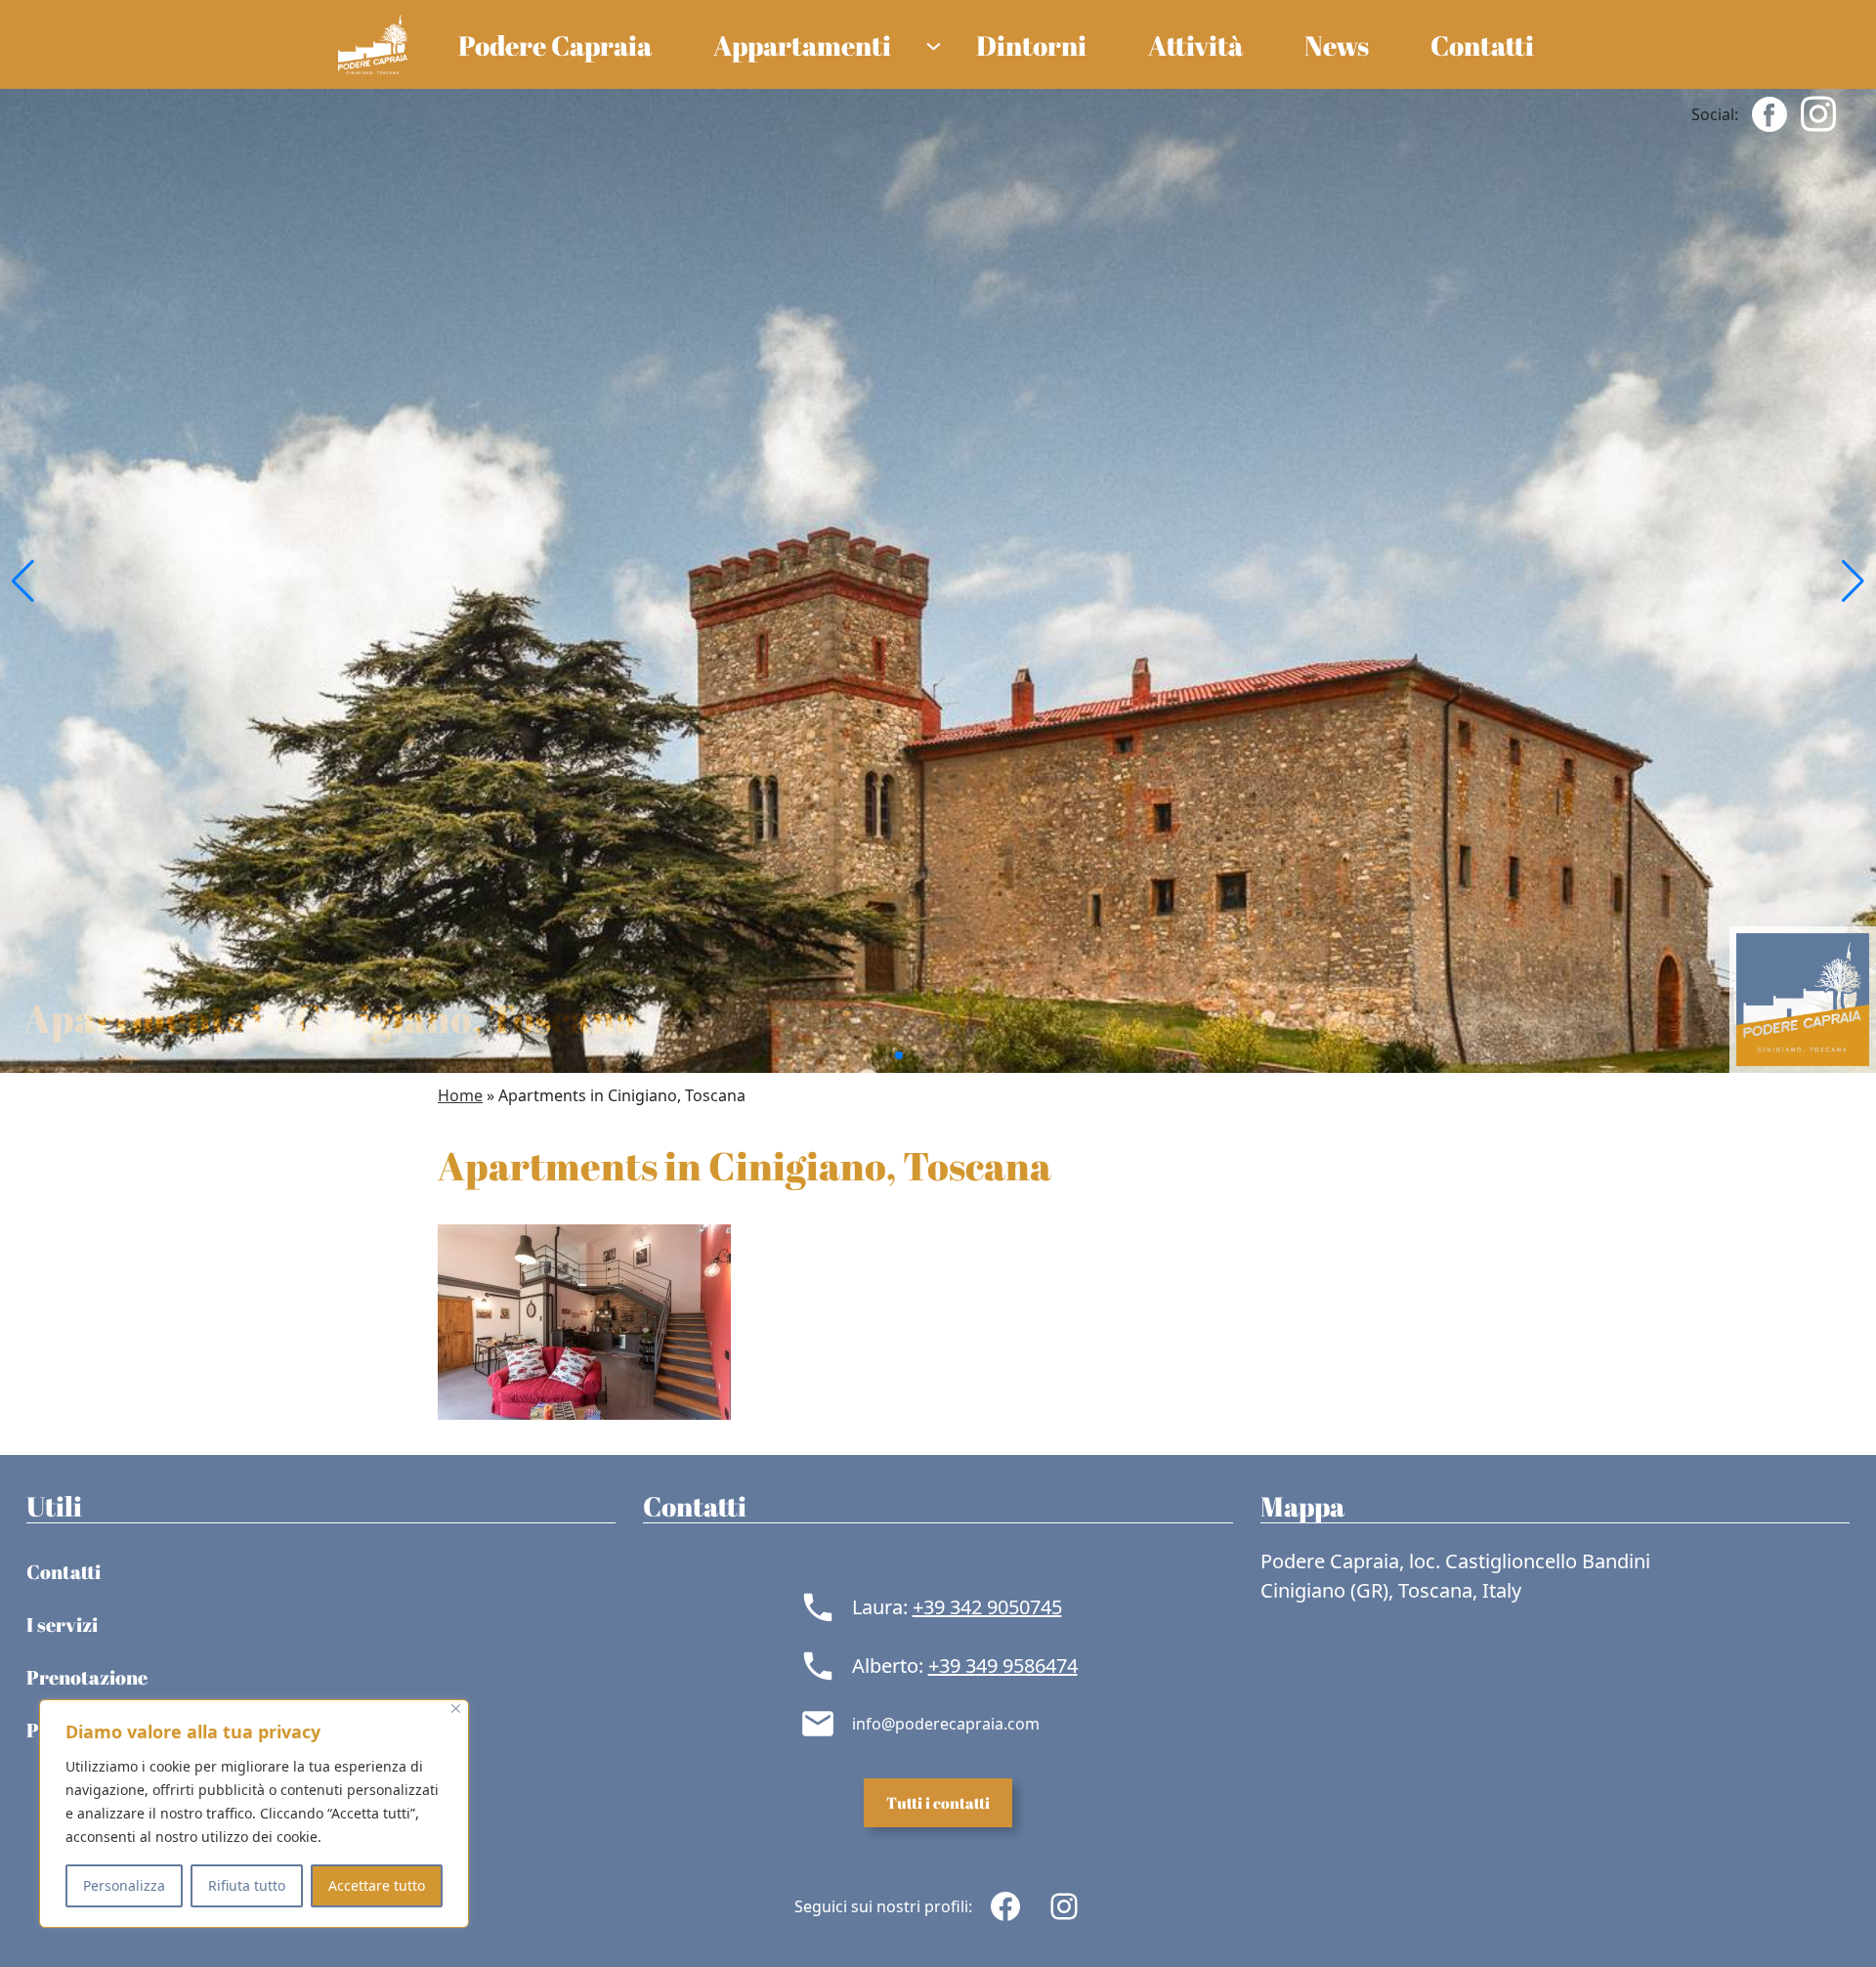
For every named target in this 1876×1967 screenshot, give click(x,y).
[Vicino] (456, 1709)
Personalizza (124, 1885)
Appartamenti (802, 45)
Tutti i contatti (938, 1803)
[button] (23, 581)
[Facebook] (1769, 112)
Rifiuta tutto (247, 1885)
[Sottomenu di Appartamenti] (934, 44)
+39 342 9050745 (987, 1607)
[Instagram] (1818, 112)
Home (460, 1095)
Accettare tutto (377, 1885)
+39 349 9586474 (1003, 1666)
